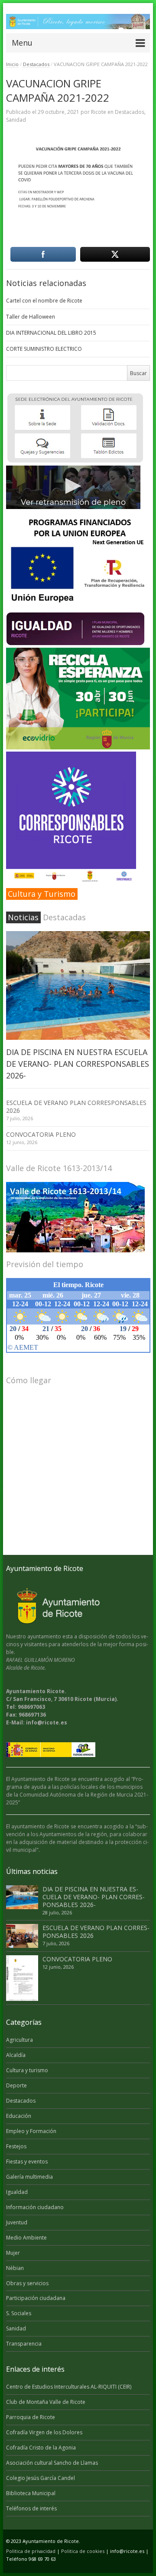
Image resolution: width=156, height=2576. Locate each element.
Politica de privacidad (31, 2551)
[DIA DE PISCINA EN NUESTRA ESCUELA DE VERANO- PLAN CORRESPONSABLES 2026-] (78, 985)
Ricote (99, 112)
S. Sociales (19, 2313)
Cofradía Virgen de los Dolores (44, 2432)
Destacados (36, 64)
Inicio (12, 64)
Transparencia (24, 2344)
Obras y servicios (27, 2283)
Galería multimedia (29, 2177)
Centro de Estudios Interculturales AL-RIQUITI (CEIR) (69, 2387)
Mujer (13, 2253)
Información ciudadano (35, 2207)
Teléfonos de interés (31, 2508)
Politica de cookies (83, 2551)
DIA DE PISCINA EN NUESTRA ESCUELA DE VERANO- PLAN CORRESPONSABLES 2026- (78, 1064)
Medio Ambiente (26, 2238)
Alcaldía (16, 2055)
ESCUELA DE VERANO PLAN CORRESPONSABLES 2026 (76, 1107)
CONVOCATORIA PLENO (41, 1134)
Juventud (17, 2222)
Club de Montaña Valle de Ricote (46, 2402)
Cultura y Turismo (42, 894)
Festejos (16, 2146)
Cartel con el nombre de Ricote (44, 301)
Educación (19, 2116)
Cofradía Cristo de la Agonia (41, 2448)
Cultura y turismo (27, 2070)
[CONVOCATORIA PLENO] (22, 1978)
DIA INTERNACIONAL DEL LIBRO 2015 (51, 333)
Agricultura (19, 2040)
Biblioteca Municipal (31, 2493)
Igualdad (17, 2192)
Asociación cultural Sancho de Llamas (52, 2463)
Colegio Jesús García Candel (41, 2478)
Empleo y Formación (31, 2131)
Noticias (23, 917)
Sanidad (16, 120)
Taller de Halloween (31, 317)
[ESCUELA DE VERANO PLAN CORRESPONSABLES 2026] (22, 1936)
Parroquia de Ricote (31, 2417)
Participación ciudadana (36, 2298)
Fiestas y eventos (27, 2162)
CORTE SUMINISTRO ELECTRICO (44, 349)
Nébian (15, 2268)
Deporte (16, 2085)
